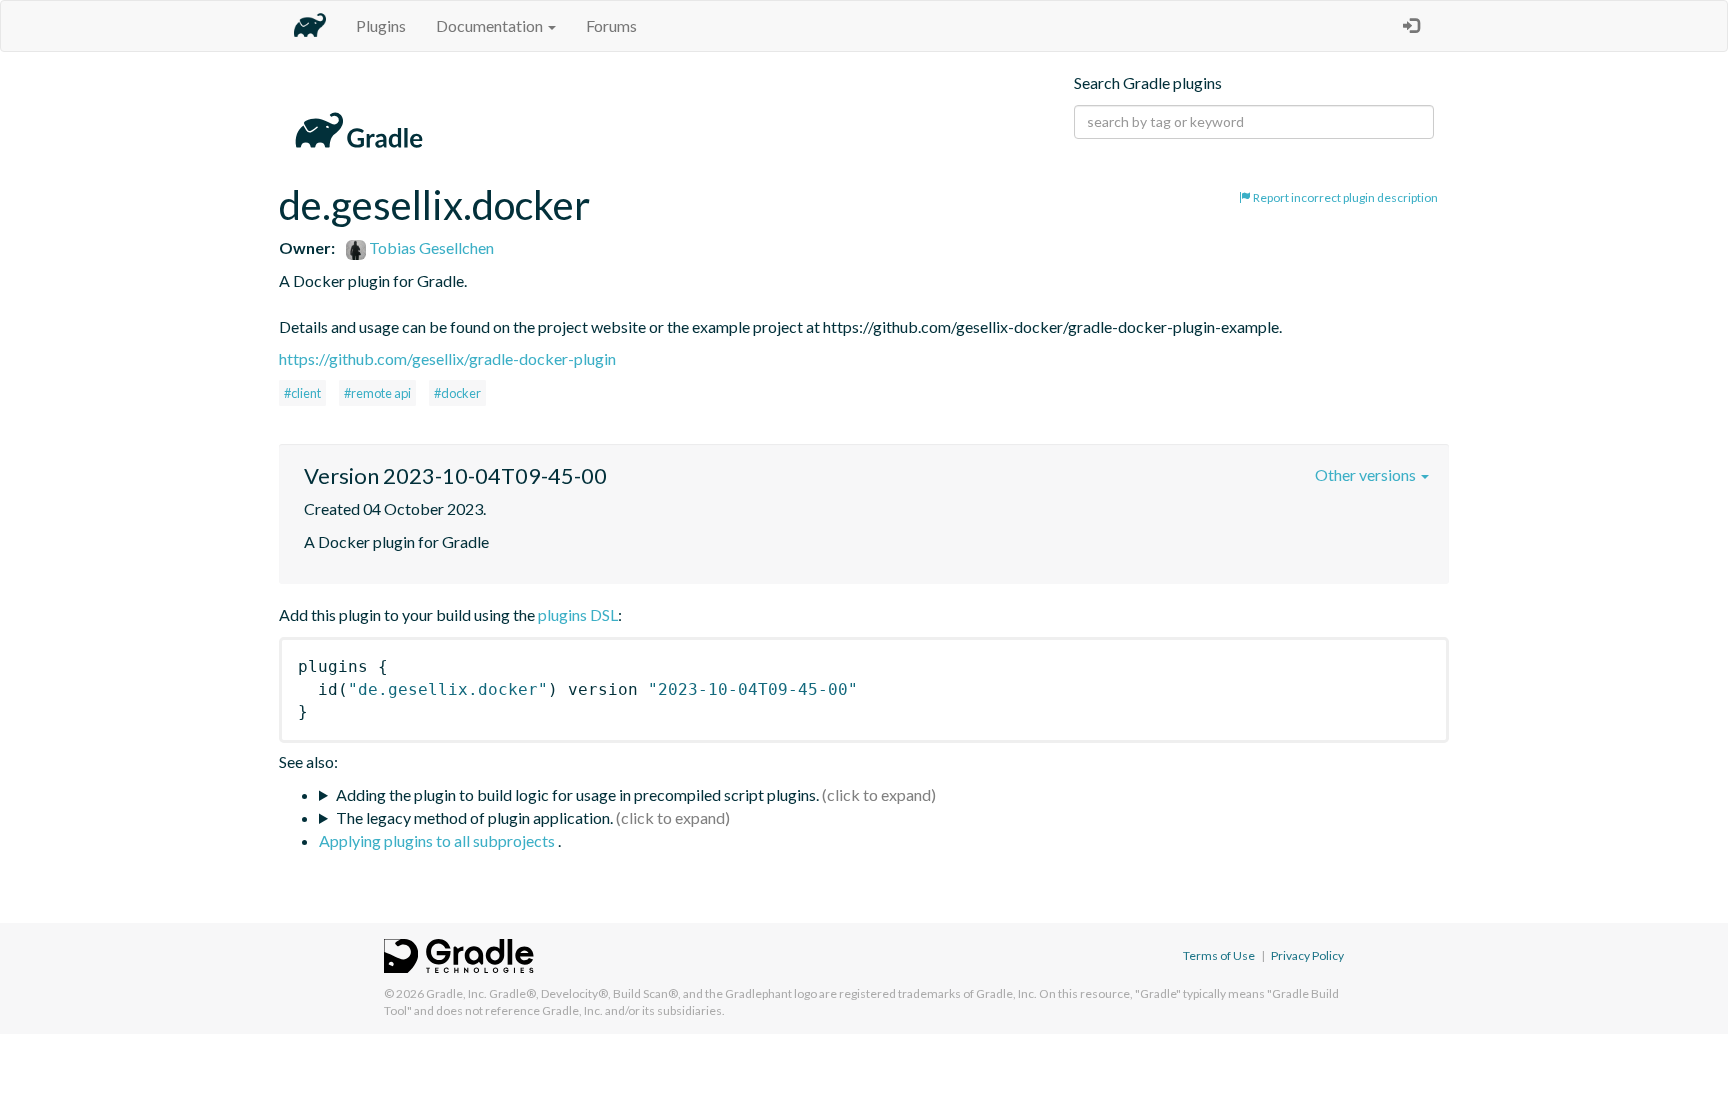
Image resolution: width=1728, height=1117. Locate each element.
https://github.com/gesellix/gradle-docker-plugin (447, 358)
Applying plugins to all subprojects (438, 840)
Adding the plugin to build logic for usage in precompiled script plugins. (577, 794)
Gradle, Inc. (456, 993)
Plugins (381, 25)
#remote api (377, 393)
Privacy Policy (1307, 955)
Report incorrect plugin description (1344, 197)
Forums (611, 25)
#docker (457, 393)
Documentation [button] (491, 25)
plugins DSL (578, 614)
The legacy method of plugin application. (474, 817)
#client (302, 393)
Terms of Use (1219, 955)
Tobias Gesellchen (430, 247)
